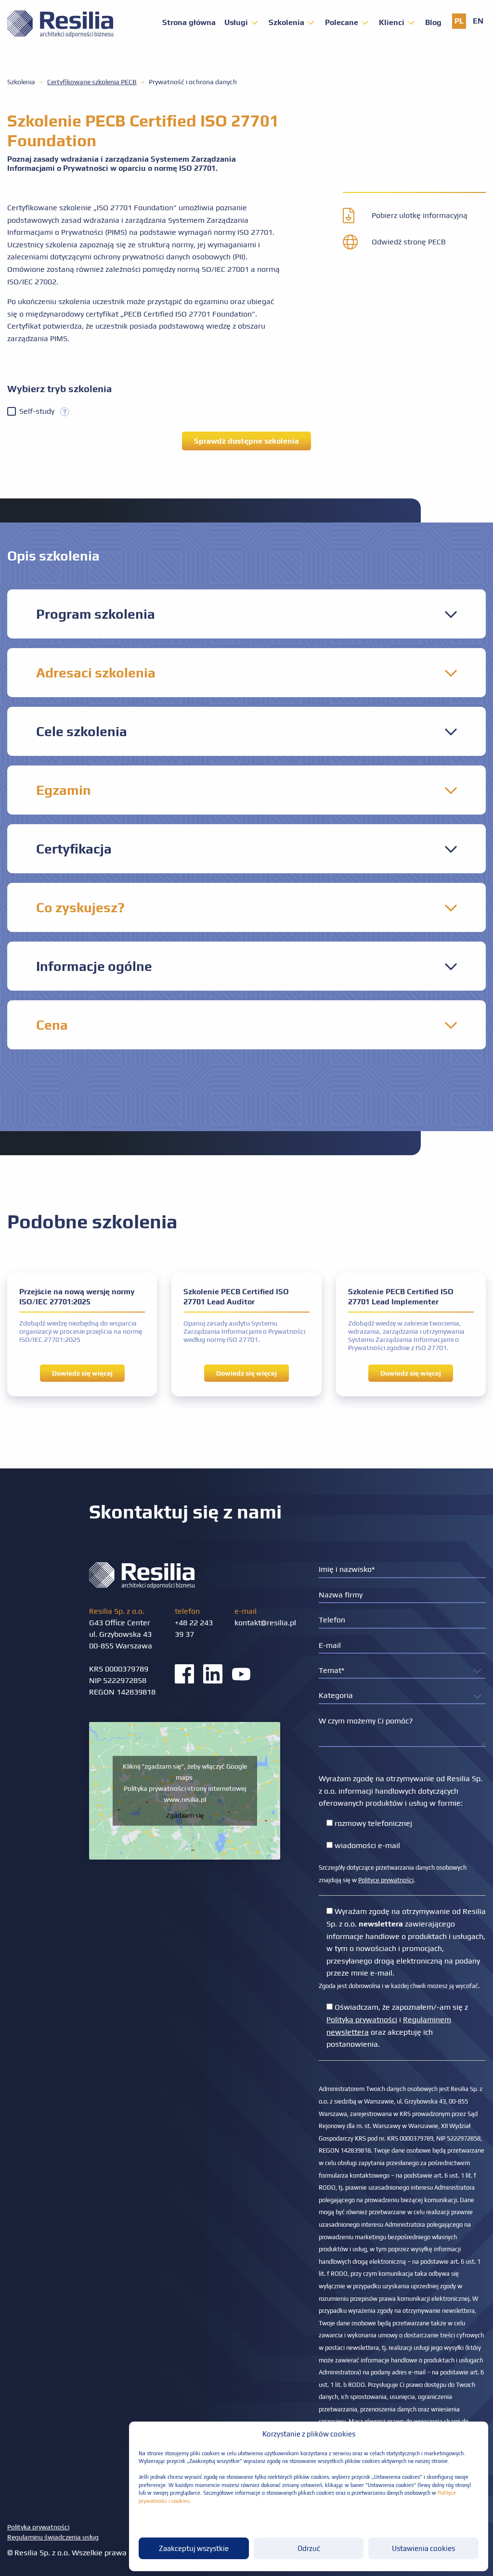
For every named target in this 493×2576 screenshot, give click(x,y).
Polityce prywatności (386, 1880)
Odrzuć (309, 2548)
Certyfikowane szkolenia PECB (92, 82)
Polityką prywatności (362, 2020)
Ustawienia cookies (423, 2548)
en (478, 21)
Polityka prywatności (38, 2527)
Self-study (40, 411)
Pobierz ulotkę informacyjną (420, 215)
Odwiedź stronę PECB (409, 242)
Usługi (236, 23)
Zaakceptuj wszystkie (194, 2548)
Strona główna (189, 23)
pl (459, 21)
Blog (433, 23)
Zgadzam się (185, 1815)
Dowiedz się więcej (82, 1373)
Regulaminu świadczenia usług (53, 2537)
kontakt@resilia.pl (265, 1623)
